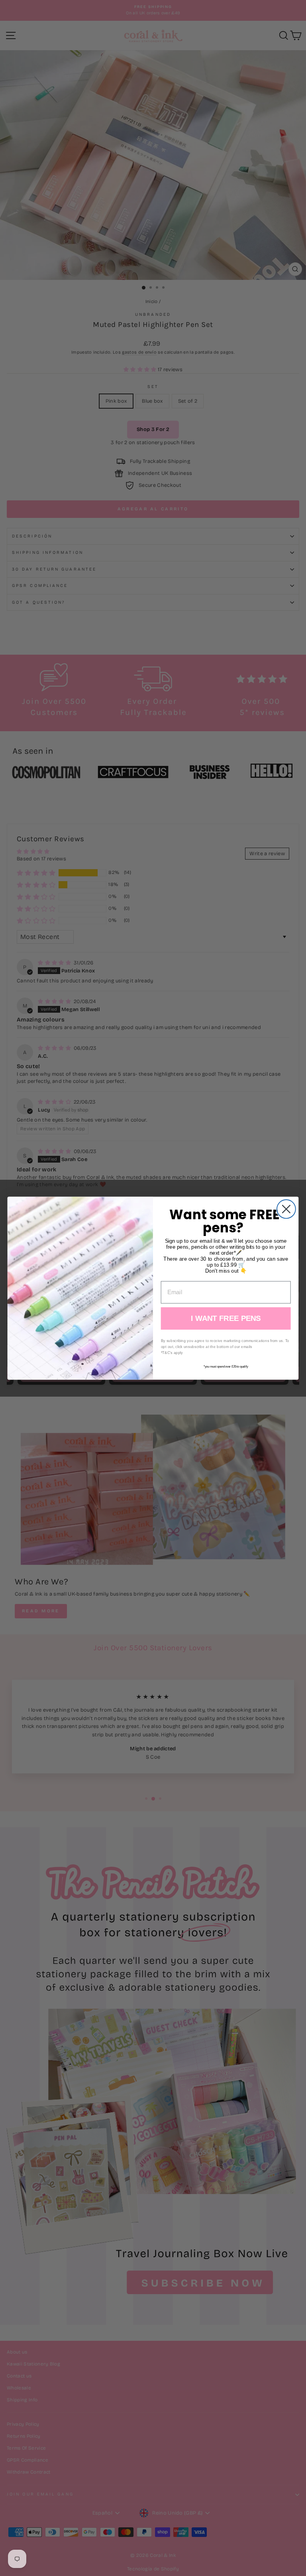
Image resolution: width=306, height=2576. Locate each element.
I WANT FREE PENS (226, 1318)
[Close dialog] (286, 1209)
